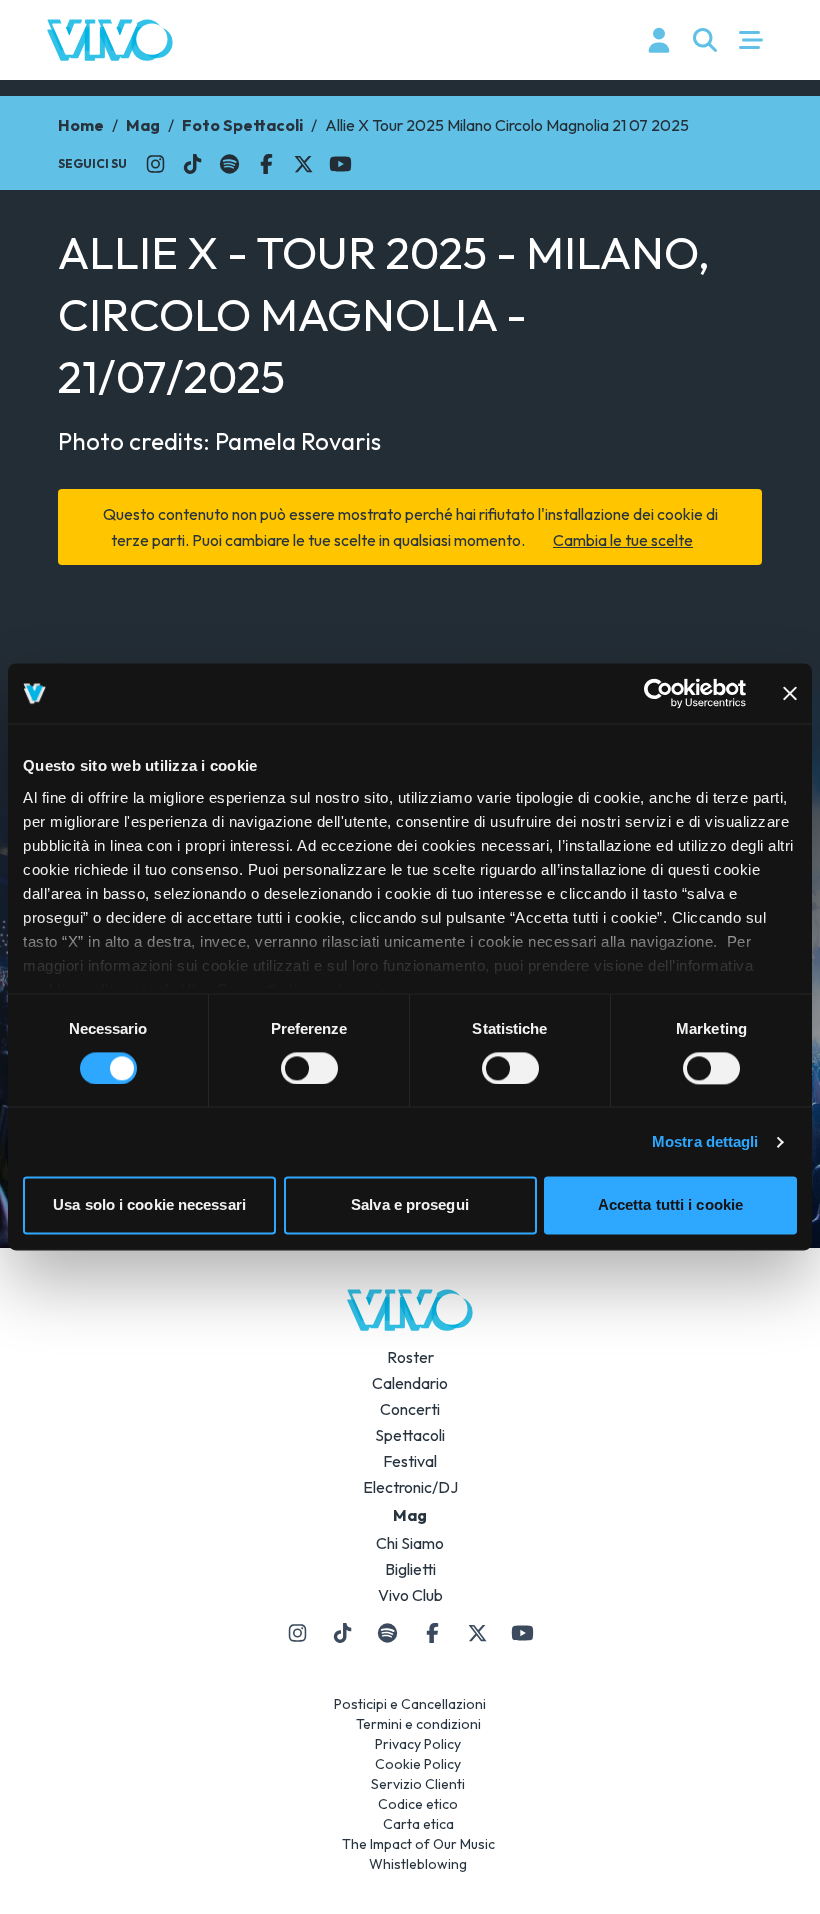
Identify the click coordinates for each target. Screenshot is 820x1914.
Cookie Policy (418, 1764)
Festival (410, 1461)
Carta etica (418, 1824)
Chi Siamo (410, 1543)
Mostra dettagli (705, 1141)
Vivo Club (410, 1595)
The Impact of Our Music (418, 1844)
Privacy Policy (418, 1744)
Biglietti (410, 1569)
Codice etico (418, 1804)
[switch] (309, 1068)
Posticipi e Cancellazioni (410, 1704)
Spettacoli (410, 1435)
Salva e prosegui (410, 1205)
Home (81, 125)
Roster (410, 1357)
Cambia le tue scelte (623, 540)
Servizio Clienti (418, 1784)
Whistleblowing (418, 1864)
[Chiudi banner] (790, 693)
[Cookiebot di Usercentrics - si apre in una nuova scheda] (658, 693)
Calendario (410, 1383)
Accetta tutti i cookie (670, 1205)
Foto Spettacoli (242, 125)
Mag (143, 125)
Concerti (410, 1409)
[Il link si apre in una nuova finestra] (155, 164)
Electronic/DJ (410, 1487)
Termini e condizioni (418, 1724)
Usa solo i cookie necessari (149, 1205)
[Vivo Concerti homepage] (110, 40)
